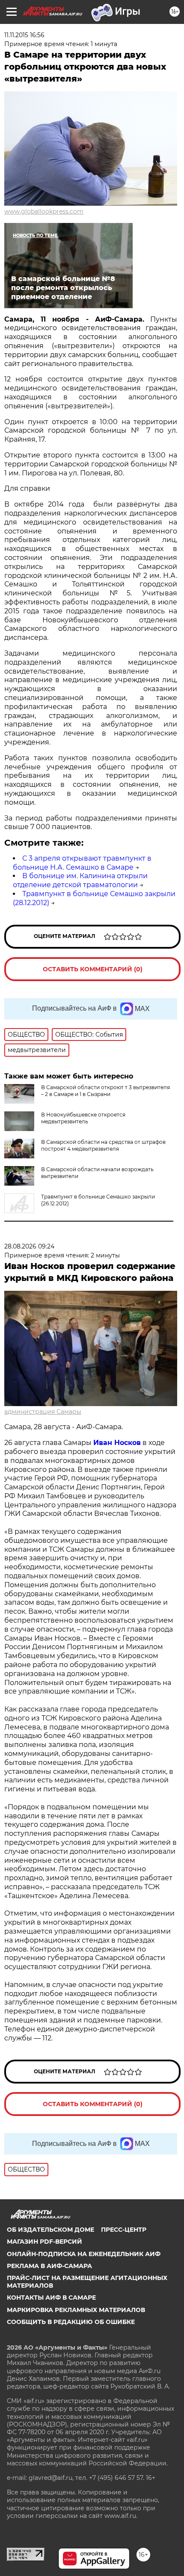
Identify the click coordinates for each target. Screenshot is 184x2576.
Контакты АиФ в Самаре (51, 2298)
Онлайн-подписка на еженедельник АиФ (84, 2254)
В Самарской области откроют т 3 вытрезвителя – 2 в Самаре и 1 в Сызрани (105, 1091)
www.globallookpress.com (44, 211)
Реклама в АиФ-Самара (49, 2266)
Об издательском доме (50, 2230)
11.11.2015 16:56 (24, 35)
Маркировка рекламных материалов (76, 2310)
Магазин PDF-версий (45, 2242)
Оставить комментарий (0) (93, 969)
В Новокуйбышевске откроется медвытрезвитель (83, 1118)
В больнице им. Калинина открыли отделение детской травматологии (80, 880)
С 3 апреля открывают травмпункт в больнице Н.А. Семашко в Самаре (82, 863)
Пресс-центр (124, 2230)
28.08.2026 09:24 (29, 1246)
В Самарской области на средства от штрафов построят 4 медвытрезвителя (103, 1145)
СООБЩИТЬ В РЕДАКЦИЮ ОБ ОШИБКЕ (71, 2322)
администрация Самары (43, 1412)
